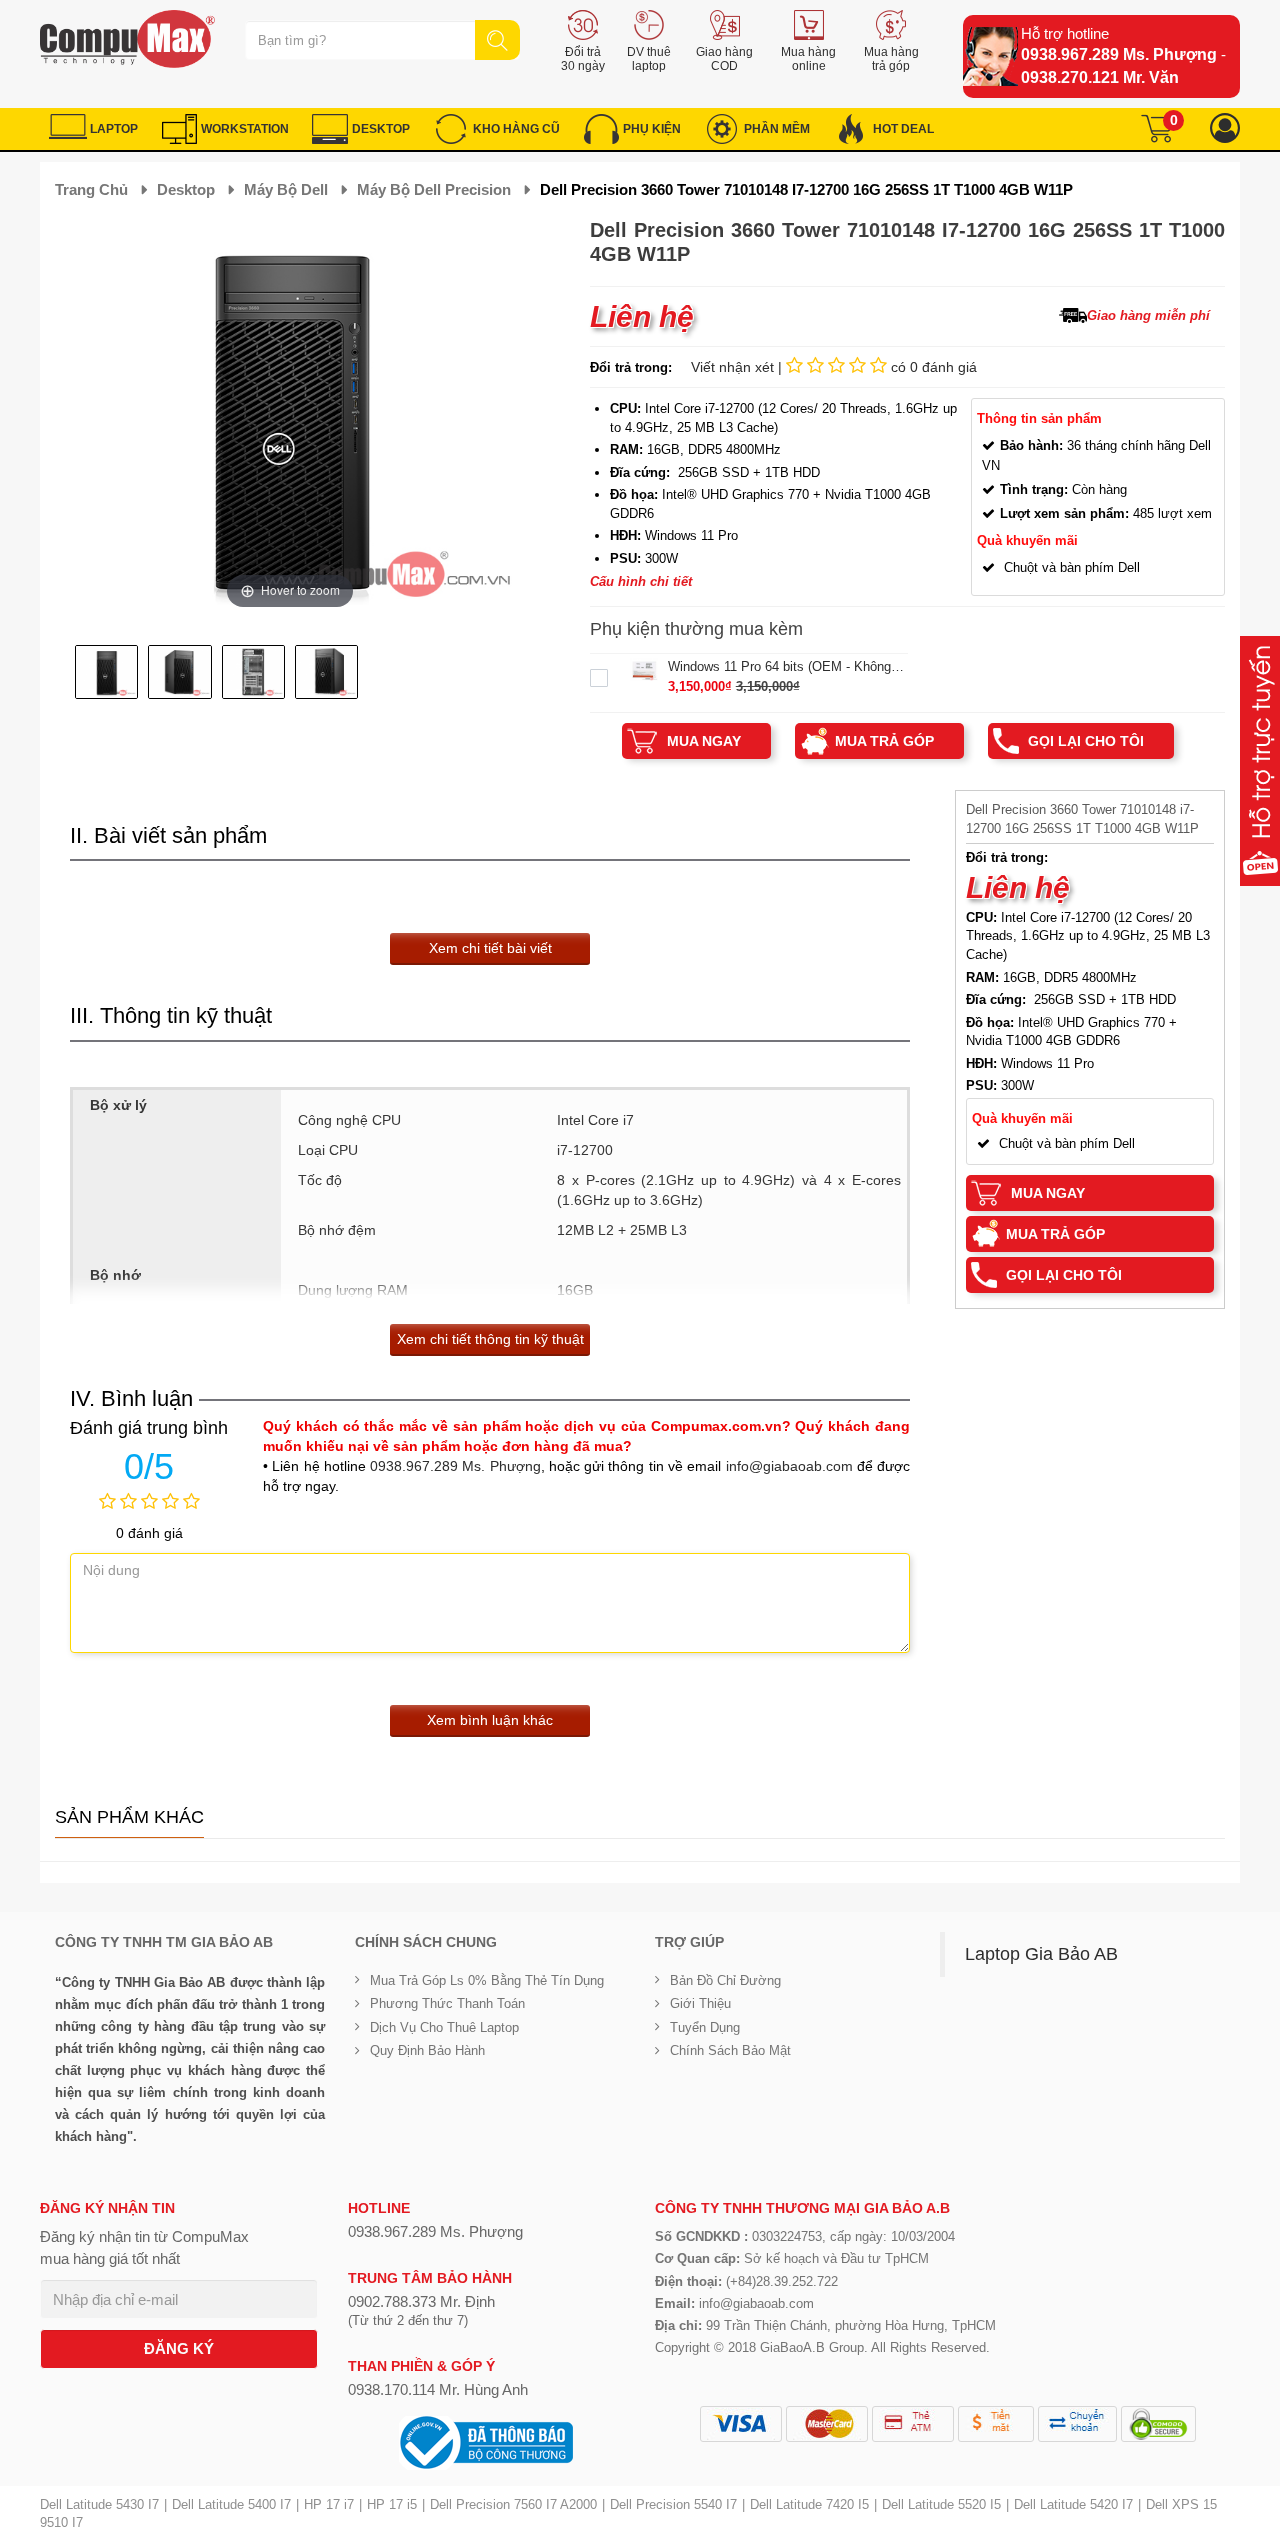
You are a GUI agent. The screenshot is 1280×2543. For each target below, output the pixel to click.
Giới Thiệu (700, 2003)
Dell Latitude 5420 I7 (1073, 2504)
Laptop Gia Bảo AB (1041, 1954)
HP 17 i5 (392, 2504)
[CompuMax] (127, 39)
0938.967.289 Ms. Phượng (1119, 54)
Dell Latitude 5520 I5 (941, 2504)
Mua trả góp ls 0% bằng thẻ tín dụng (487, 1980)
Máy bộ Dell (286, 189)
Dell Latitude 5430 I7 (99, 2504)
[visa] (741, 2424)
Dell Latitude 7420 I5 (809, 2504)
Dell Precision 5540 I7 (673, 2504)
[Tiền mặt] (996, 2424)
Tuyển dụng (705, 2027)
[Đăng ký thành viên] (1225, 128)
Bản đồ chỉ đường (725, 1980)
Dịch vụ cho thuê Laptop (444, 2027)
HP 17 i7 (329, 2504)
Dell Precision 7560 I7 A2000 (513, 2504)
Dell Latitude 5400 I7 (231, 2504)
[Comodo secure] (1158, 2424)
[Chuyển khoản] (1077, 2424)
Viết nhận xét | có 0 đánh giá (834, 367)
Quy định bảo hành (427, 2050)
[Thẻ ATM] (913, 2424)
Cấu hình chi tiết (641, 581)
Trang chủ (91, 189)
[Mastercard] (827, 2424)
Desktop (186, 189)
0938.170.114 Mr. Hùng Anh (438, 2389)
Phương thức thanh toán (447, 2003)
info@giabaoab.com (789, 1466)
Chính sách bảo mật (730, 2050)
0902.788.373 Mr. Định (421, 2301)
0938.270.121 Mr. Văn (1100, 77)
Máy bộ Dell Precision (434, 189)
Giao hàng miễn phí (1148, 315)
